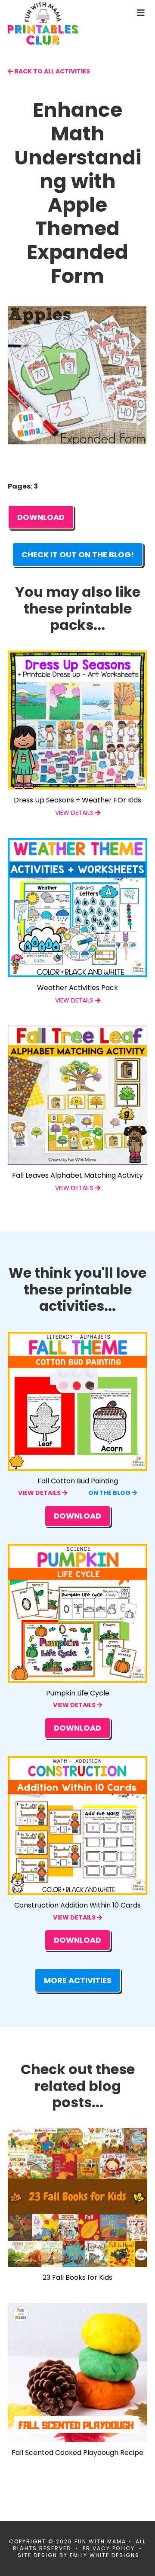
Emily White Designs (105, 2555)
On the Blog (110, 1493)
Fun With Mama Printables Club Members (57, 24)
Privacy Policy (109, 2548)
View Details (40, 1493)
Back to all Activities (51, 71)
